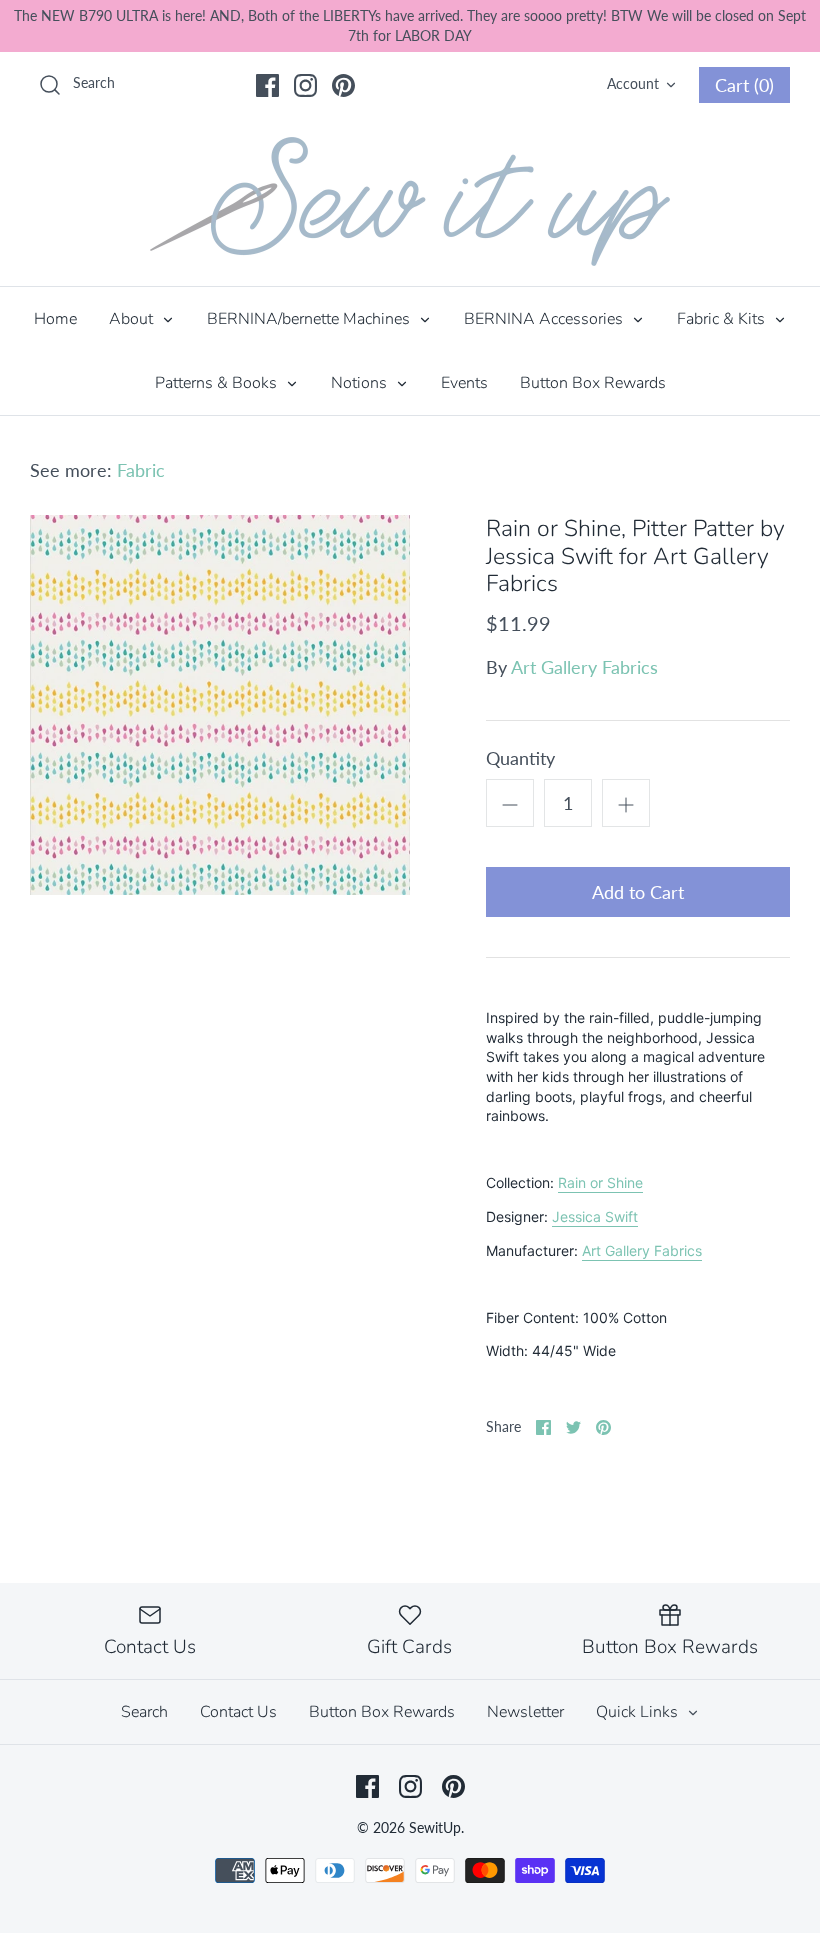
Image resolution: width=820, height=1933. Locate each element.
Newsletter (525, 1712)
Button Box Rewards (593, 383)
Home (55, 319)
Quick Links (639, 1712)
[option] (220, 705)
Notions (361, 383)
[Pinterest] (343, 85)
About (133, 319)
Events (464, 383)
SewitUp (435, 1827)
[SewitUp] (410, 201)
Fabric (141, 470)
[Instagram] (305, 85)
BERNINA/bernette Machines (310, 319)
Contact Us (238, 1712)
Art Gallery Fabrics (584, 667)
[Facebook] (267, 85)
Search (144, 1712)
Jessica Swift (595, 1216)
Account (633, 83)
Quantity (520, 758)
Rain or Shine (600, 1182)
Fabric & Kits (723, 319)
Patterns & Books (218, 383)
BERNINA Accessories (545, 319)
